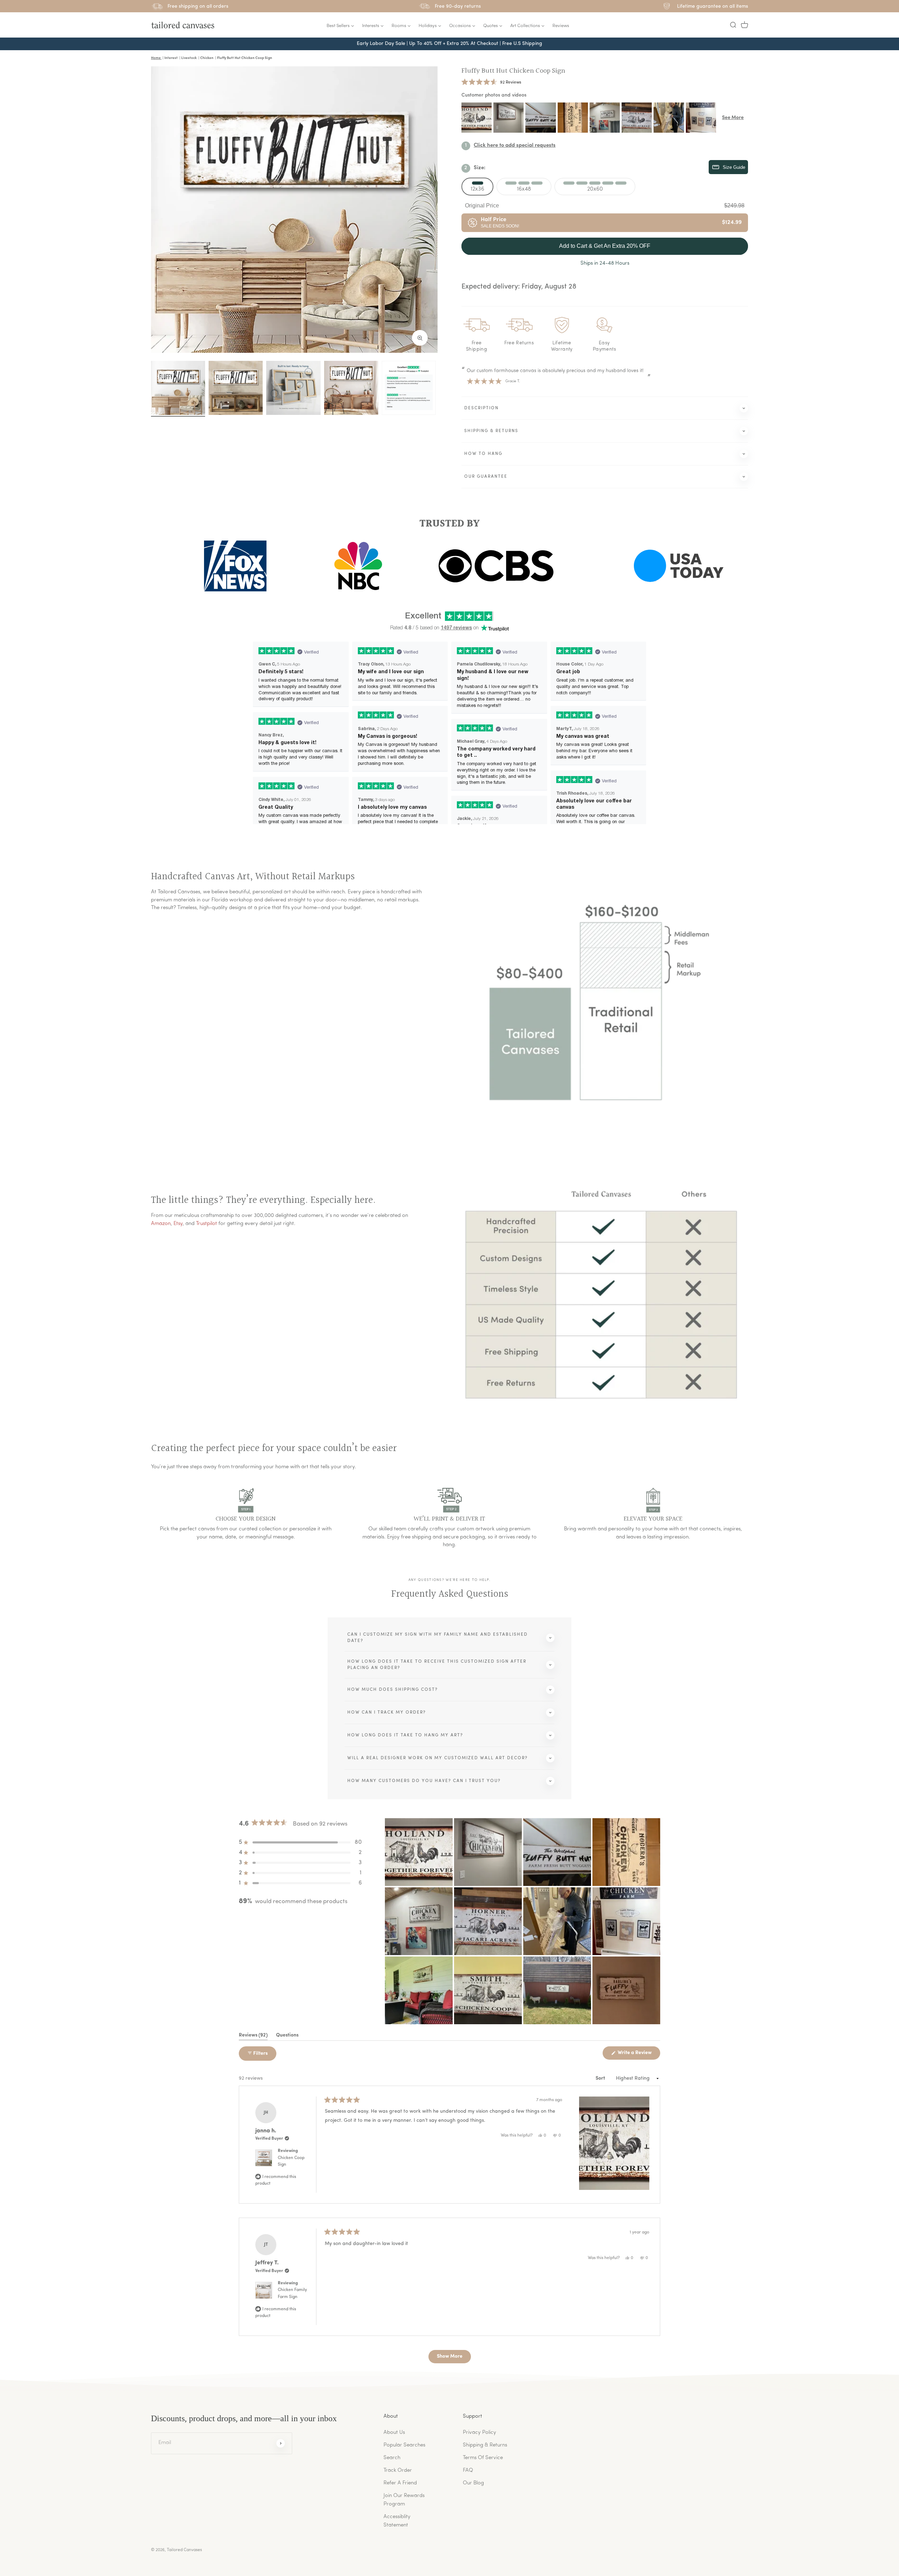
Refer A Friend (400, 2483)
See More (733, 118)
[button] (733, 25)
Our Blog (473, 2483)
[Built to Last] (293, 388)
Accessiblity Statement (397, 2521)
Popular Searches (404, 2445)
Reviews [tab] (253, 2037)
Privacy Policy (480, 2433)
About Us (394, 2433)
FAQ (468, 2471)
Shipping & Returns (485, 2445)
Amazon (161, 1224)
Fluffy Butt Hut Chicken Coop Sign (513, 71)
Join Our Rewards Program (404, 2500)
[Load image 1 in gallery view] (178, 388)
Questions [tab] (287, 2037)
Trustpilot (206, 1224)
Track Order (398, 2471)
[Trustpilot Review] (409, 388)
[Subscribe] (281, 2443)
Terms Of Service (483, 2458)
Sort (601, 2078)
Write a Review (638, 2055)
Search (392, 2458)
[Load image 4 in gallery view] (351, 388)
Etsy (178, 1224)
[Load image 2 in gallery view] (236, 388)
